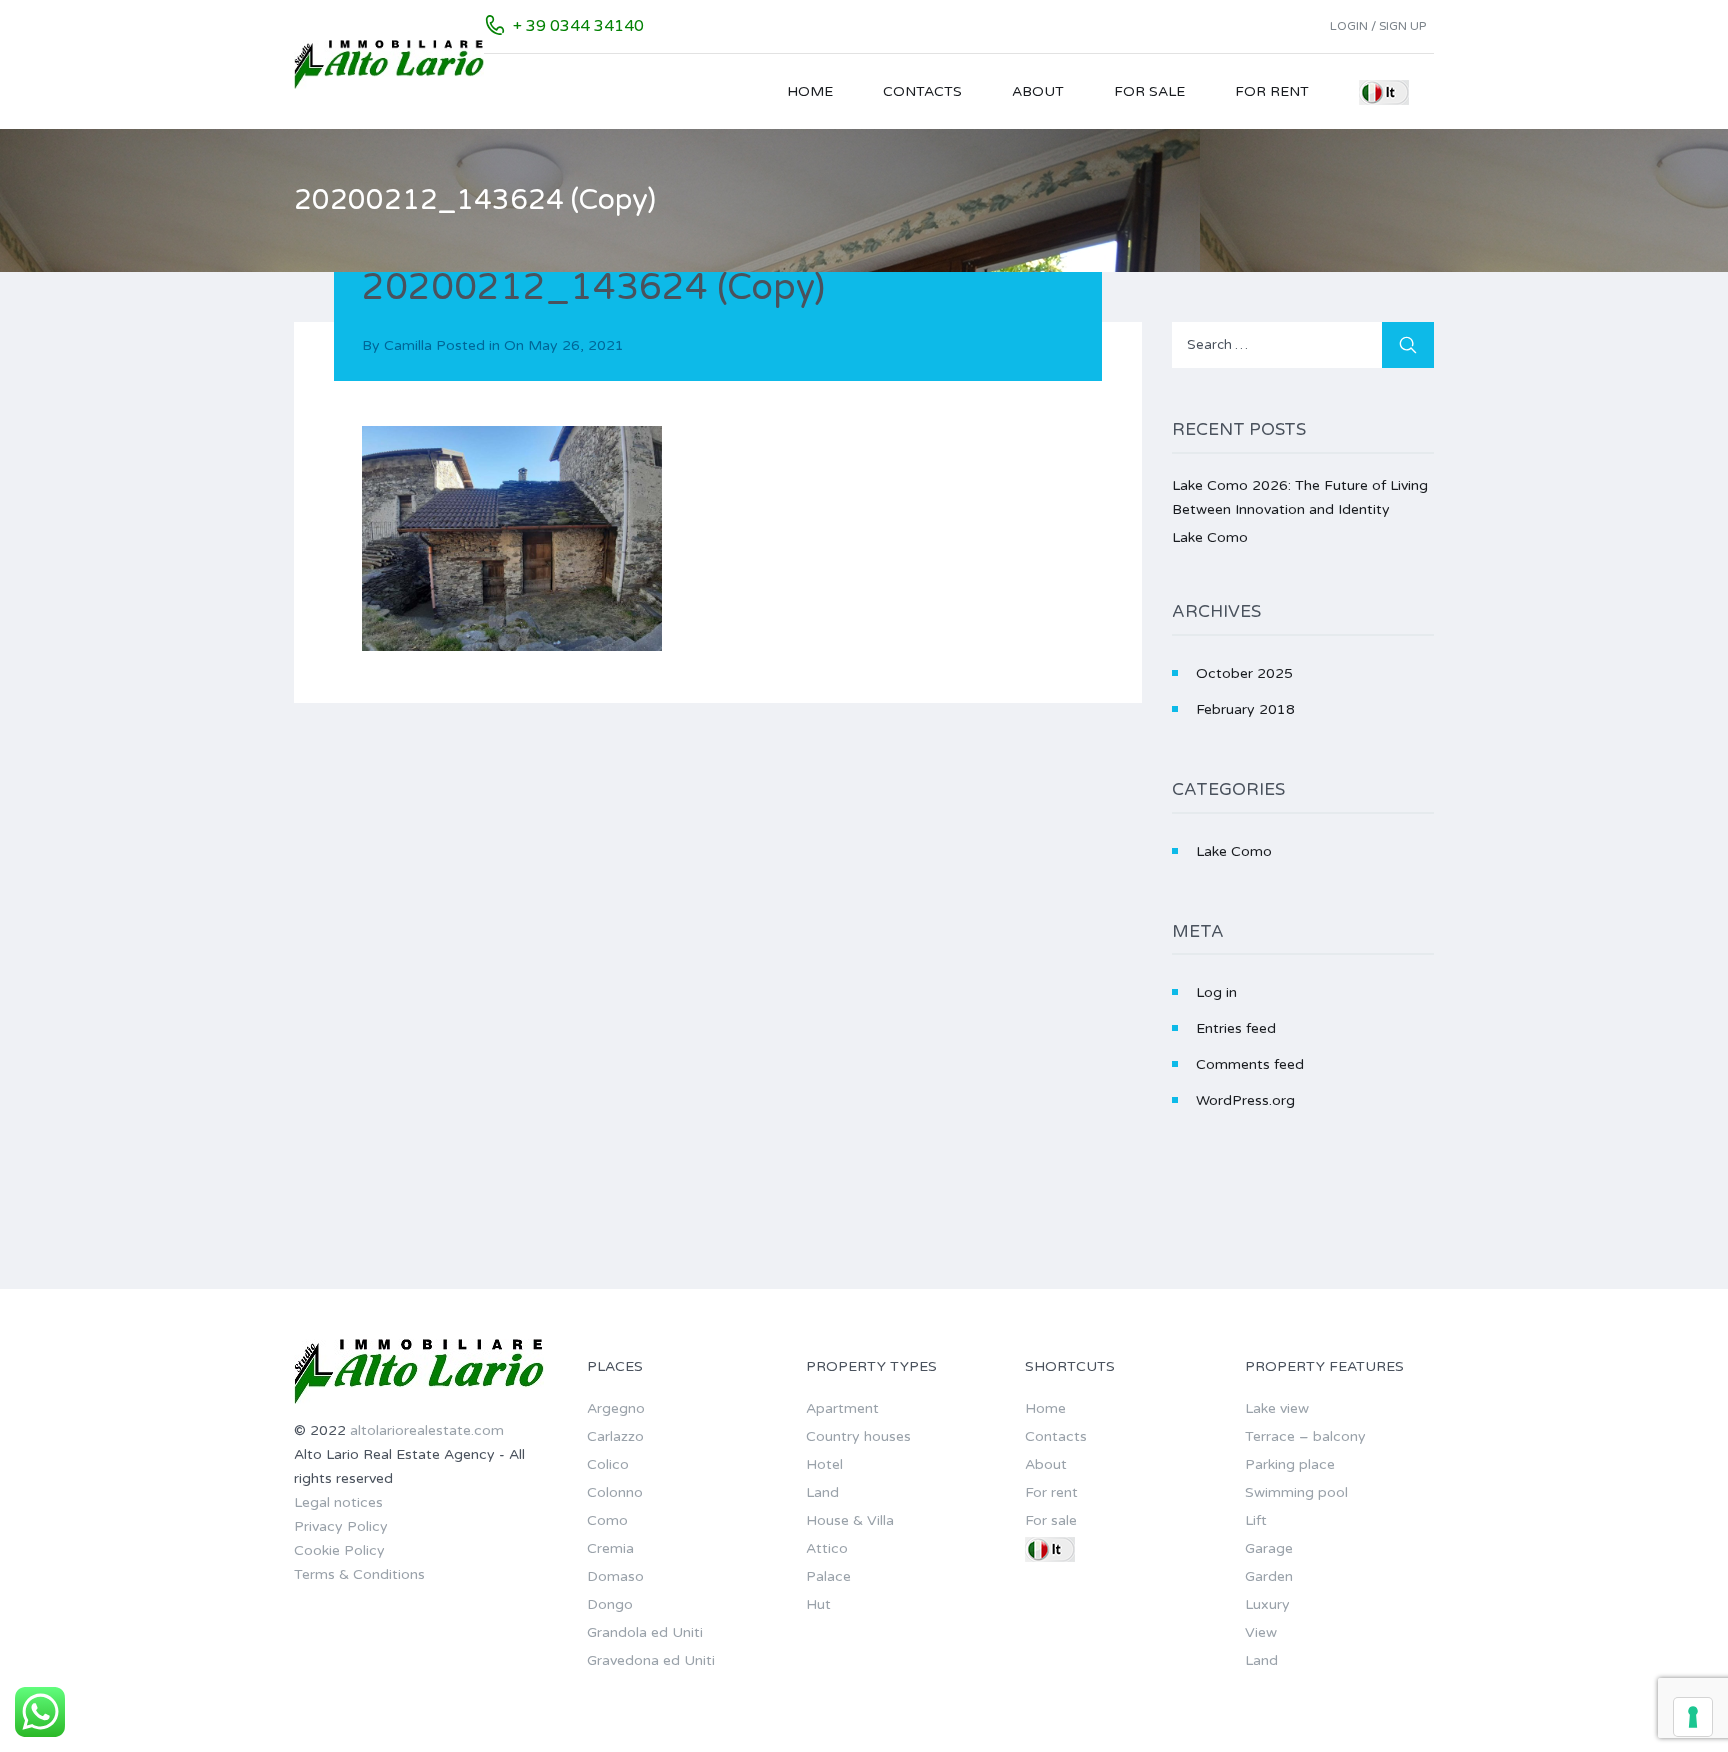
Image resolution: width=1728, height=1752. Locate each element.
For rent (1272, 91)
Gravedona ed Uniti (651, 1660)
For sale (1149, 91)
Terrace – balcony (1305, 1436)
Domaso (615, 1576)
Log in (1216, 992)
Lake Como (1210, 537)
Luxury (1267, 1604)
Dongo (610, 1604)
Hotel (824, 1464)
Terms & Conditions (359, 1574)
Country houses (858, 1436)
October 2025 (1244, 673)
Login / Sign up (1378, 26)
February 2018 (1245, 709)
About (1038, 91)
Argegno (616, 1408)
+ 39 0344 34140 (578, 26)
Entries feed (1236, 1028)
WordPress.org (1245, 1100)
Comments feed (1250, 1064)
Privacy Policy (341, 1526)
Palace (828, 1576)
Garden (1269, 1576)
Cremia (610, 1548)
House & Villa (850, 1520)
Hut (818, 1604)
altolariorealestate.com (427, 1430)
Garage (1269, 1548)
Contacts (922, 91)
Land (822, 1492)
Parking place (1290, 1464)
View (1261, 1632)
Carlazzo (615, 1436)
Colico (608, 1464)
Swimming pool (1296, 1492)
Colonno (615, 1492)
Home (810, 91)
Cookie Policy (339, 1550)
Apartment (842, 1408)
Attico (827, 1548)
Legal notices (338, 1502)
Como (607, 1520)
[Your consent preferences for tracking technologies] (1693, 1717)
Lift (1256, 1520)
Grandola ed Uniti (645, 1632)
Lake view (1277, 1408)
